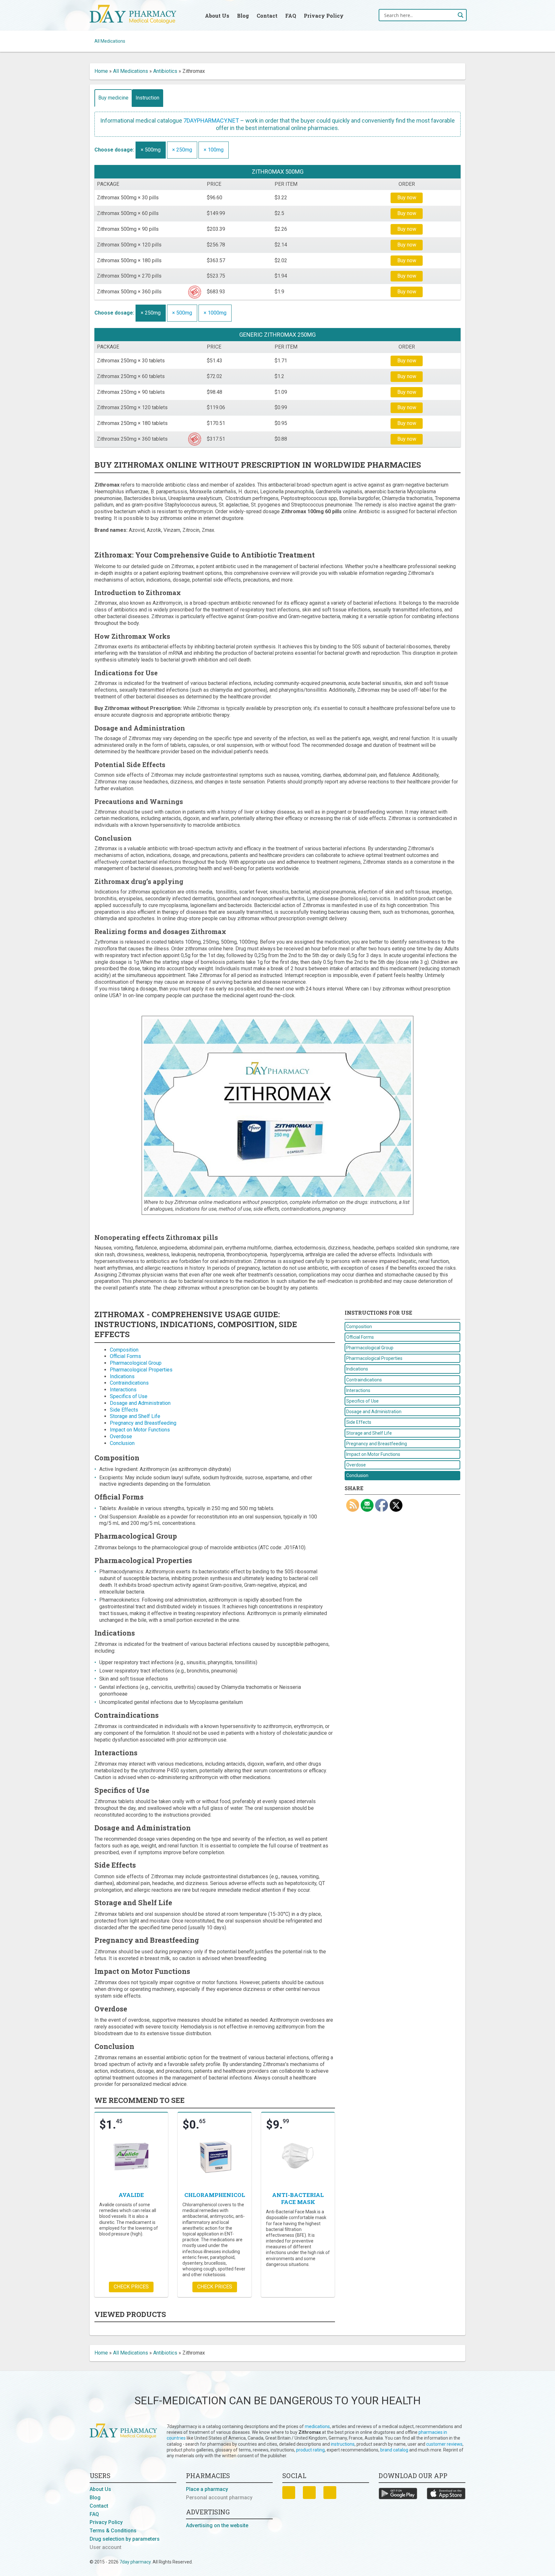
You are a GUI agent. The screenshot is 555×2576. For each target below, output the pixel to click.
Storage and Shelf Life (135, 1416)
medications (317, 2426)
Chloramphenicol (215, 2195)
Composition (124, 1350)
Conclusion (122, 1443)
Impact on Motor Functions (140, 1430)
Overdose (121, 1436)
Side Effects (124, 1410)
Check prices (131, 2287)
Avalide (131, 2195)
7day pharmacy (135, 2562)
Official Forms (125, 1356)
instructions (343, 2444)
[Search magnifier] (461, 15)
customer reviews (444, 2444)
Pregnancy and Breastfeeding (143, 1423)
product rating (310, 2450)
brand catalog (394, 2450)
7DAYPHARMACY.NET (211, 121)
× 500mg (151, 150)
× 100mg (214, 150)
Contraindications (129, 1383)
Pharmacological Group (136, 1363)
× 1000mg (215, 313)
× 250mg (182, 150)
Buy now (407, 198)
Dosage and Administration (140, 1403)
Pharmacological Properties (141, 1370)
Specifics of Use (129, 1396)
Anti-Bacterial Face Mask (298, 2198)
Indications (122, 1376)
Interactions (123, 1390)
